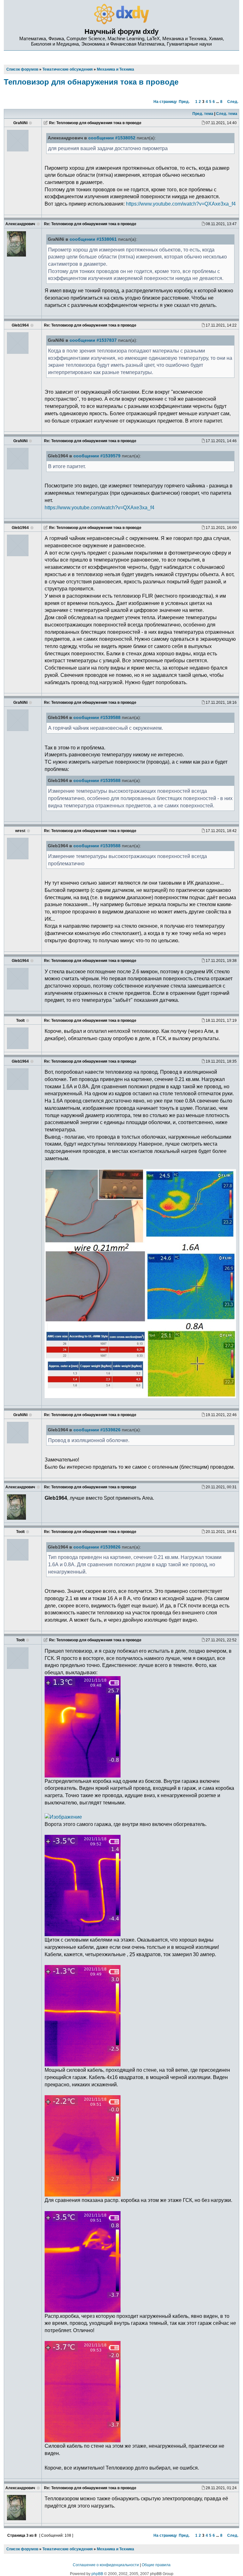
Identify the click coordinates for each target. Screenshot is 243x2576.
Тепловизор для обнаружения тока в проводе (91, 82)
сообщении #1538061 (93, 239)
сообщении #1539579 (97, 456)
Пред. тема (203, 114)
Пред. (184, 102)
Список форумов (22, 2549)
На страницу (165, 102)
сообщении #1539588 (97, 718)
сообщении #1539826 (97, 1430)
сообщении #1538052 (112, 138)
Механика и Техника (115, 2549)
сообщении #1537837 (93, 340)
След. (233, 102)
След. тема (227, 114)
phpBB (97, 2574)
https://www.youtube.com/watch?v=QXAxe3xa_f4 (181, 204)
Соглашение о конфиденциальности (106, 2565)
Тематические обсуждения (68, 2549)
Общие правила (156, 2565)
